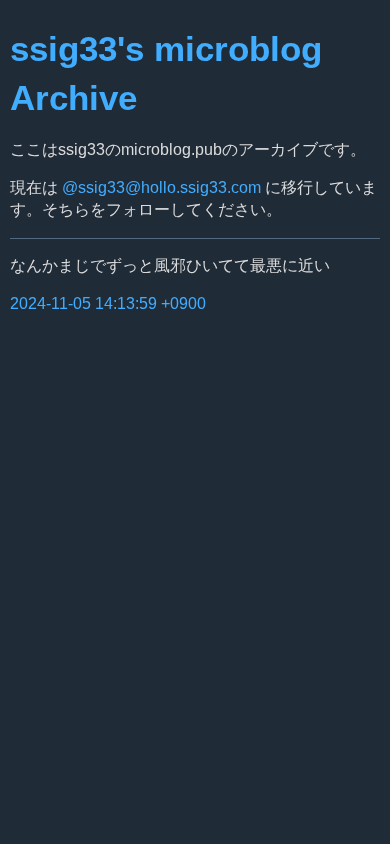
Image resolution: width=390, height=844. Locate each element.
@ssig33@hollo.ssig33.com (161, 187)
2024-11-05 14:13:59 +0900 (108, 303)
